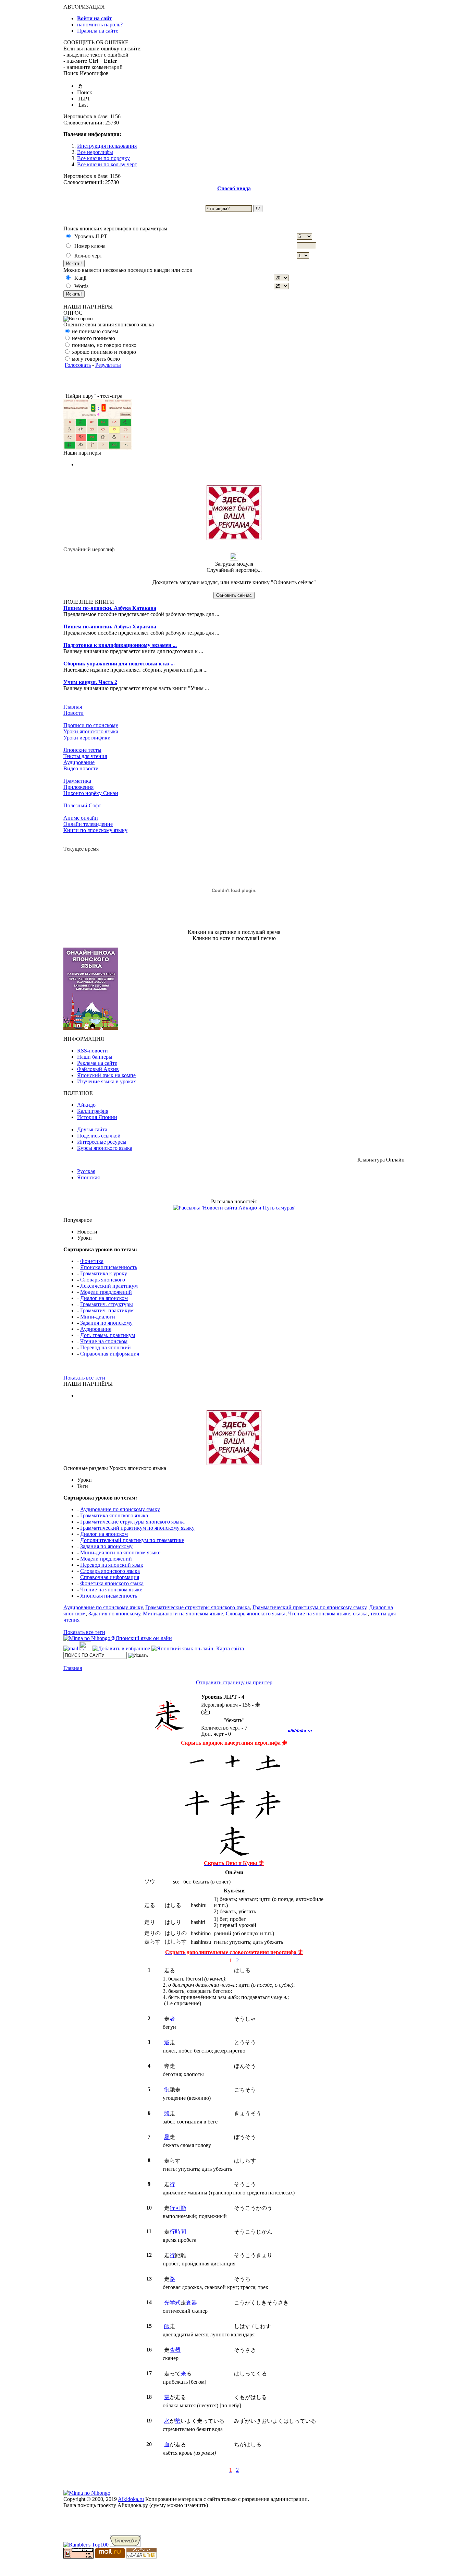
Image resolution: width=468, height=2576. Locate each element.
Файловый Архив (98, 1069)
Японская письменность (109, 1267)
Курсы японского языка (105, 1148)
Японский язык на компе (106, 1075)
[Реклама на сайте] (234, 538)
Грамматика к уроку (104, 1273)
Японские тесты (82, 750)
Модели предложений (106, 1292)
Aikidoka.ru (131, 2499)
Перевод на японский (106, 1347)
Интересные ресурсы (102, 1142)
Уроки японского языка (91, 731)
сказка (360, 1614)
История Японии (97, 1117)
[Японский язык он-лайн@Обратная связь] (71, 1648)
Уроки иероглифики (87, 738)
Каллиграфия (93, 1111)
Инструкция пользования (107, 146)
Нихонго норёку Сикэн (91, 793)
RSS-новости (93, 1051)
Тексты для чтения (85, 756)
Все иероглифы (95, 152)
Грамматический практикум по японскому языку (137, 1528)
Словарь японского (103, 1280)
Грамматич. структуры (107, 1304)
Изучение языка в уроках (107, 1081)
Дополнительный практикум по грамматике (132, 1540)
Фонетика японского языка (112, 1583)
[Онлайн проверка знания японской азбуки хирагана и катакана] (98, 448)
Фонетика (92, 1261)
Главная (73, 707)
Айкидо (86, 1105)
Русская (86, 1171)
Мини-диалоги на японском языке (120, 1552)
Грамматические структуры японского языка (132, 1522)
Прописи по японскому (91, 725)
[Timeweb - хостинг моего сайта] (125, 2545)
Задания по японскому (106, 1323)
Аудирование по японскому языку (120, 1509)
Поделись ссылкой (99, 1136)
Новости (73, 713)
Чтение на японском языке (111, 1590)
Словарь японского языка (110, 1571)
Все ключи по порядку (103, 158)
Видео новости (81, 768)
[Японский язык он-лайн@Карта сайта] (198, 1648)
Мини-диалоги (98, 1317)
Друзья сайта (92, 1129)
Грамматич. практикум (107, 1310)
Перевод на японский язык (112, 1565)
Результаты (108, 365)
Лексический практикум (109, 1286)
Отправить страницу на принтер (234, 1682)
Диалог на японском (104, 1298)
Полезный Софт (82, 805)
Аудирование (79, 762)
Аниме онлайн (81, 818)
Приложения (78, 787)
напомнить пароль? (100, 25)
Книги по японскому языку (95, 830)
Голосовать (78, 365)
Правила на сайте (98, 31)
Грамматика (77, 781)
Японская (88, 1177)
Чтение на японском (104, 1341)
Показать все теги (84, 1378)
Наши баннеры (95, 1057)
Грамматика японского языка (114, 1515)
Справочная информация (110, 1354)
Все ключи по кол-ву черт (107, 164)
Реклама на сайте (97, 1063)
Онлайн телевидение (88, 824)
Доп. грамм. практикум (108, 1335)
